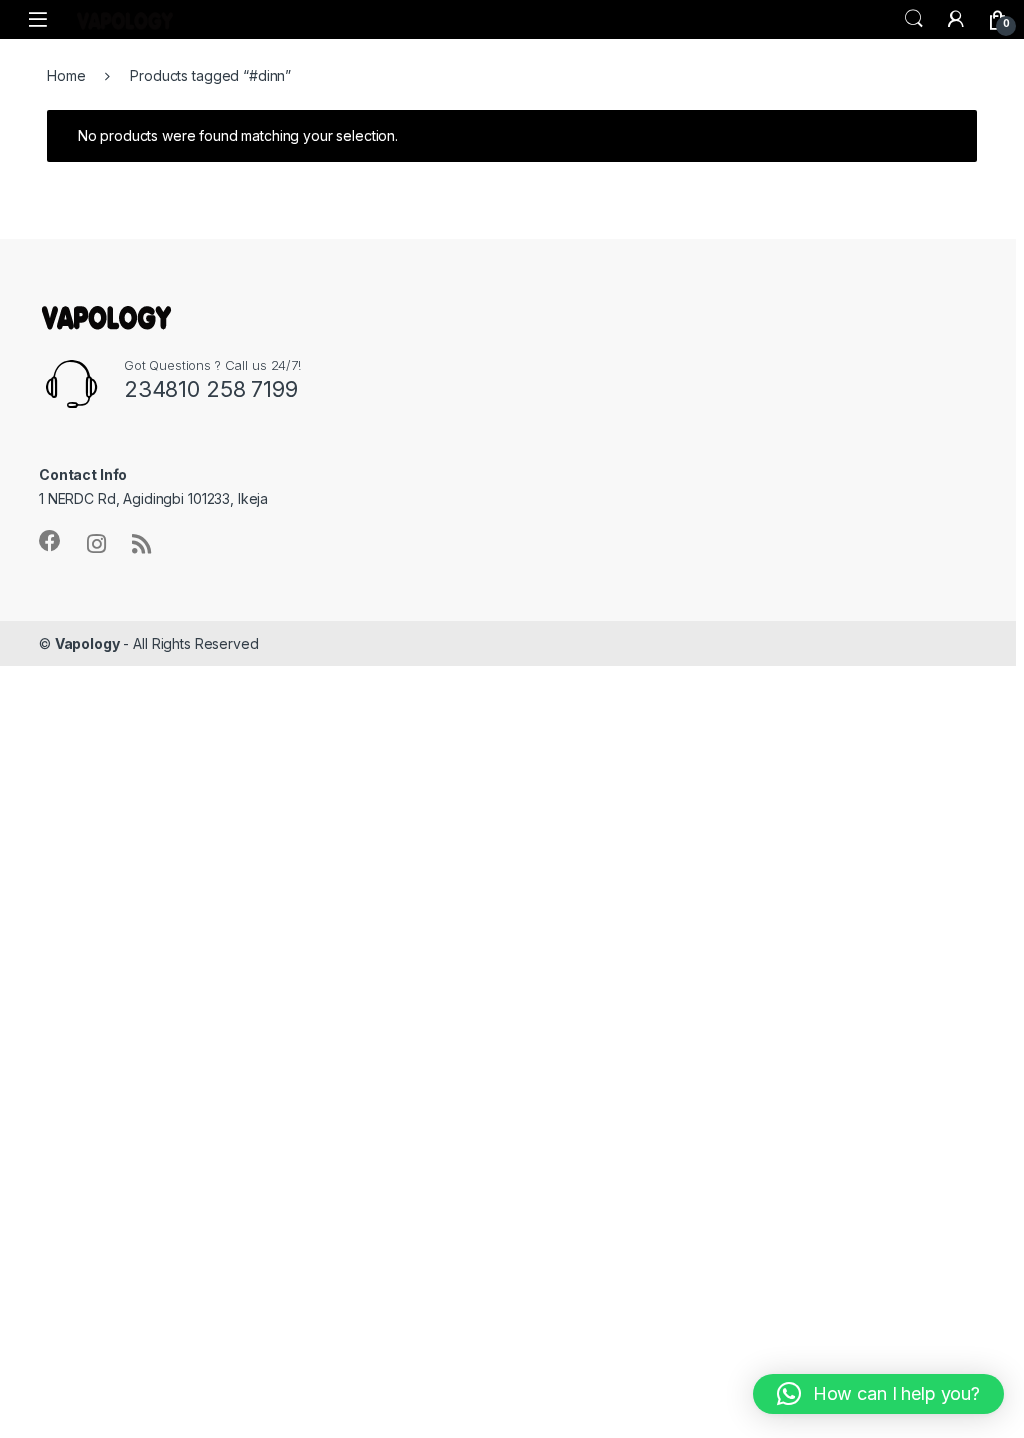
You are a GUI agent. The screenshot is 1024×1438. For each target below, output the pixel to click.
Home (66, 75)
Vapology (87, 643)
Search (914, 19)
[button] (878, 1394)
